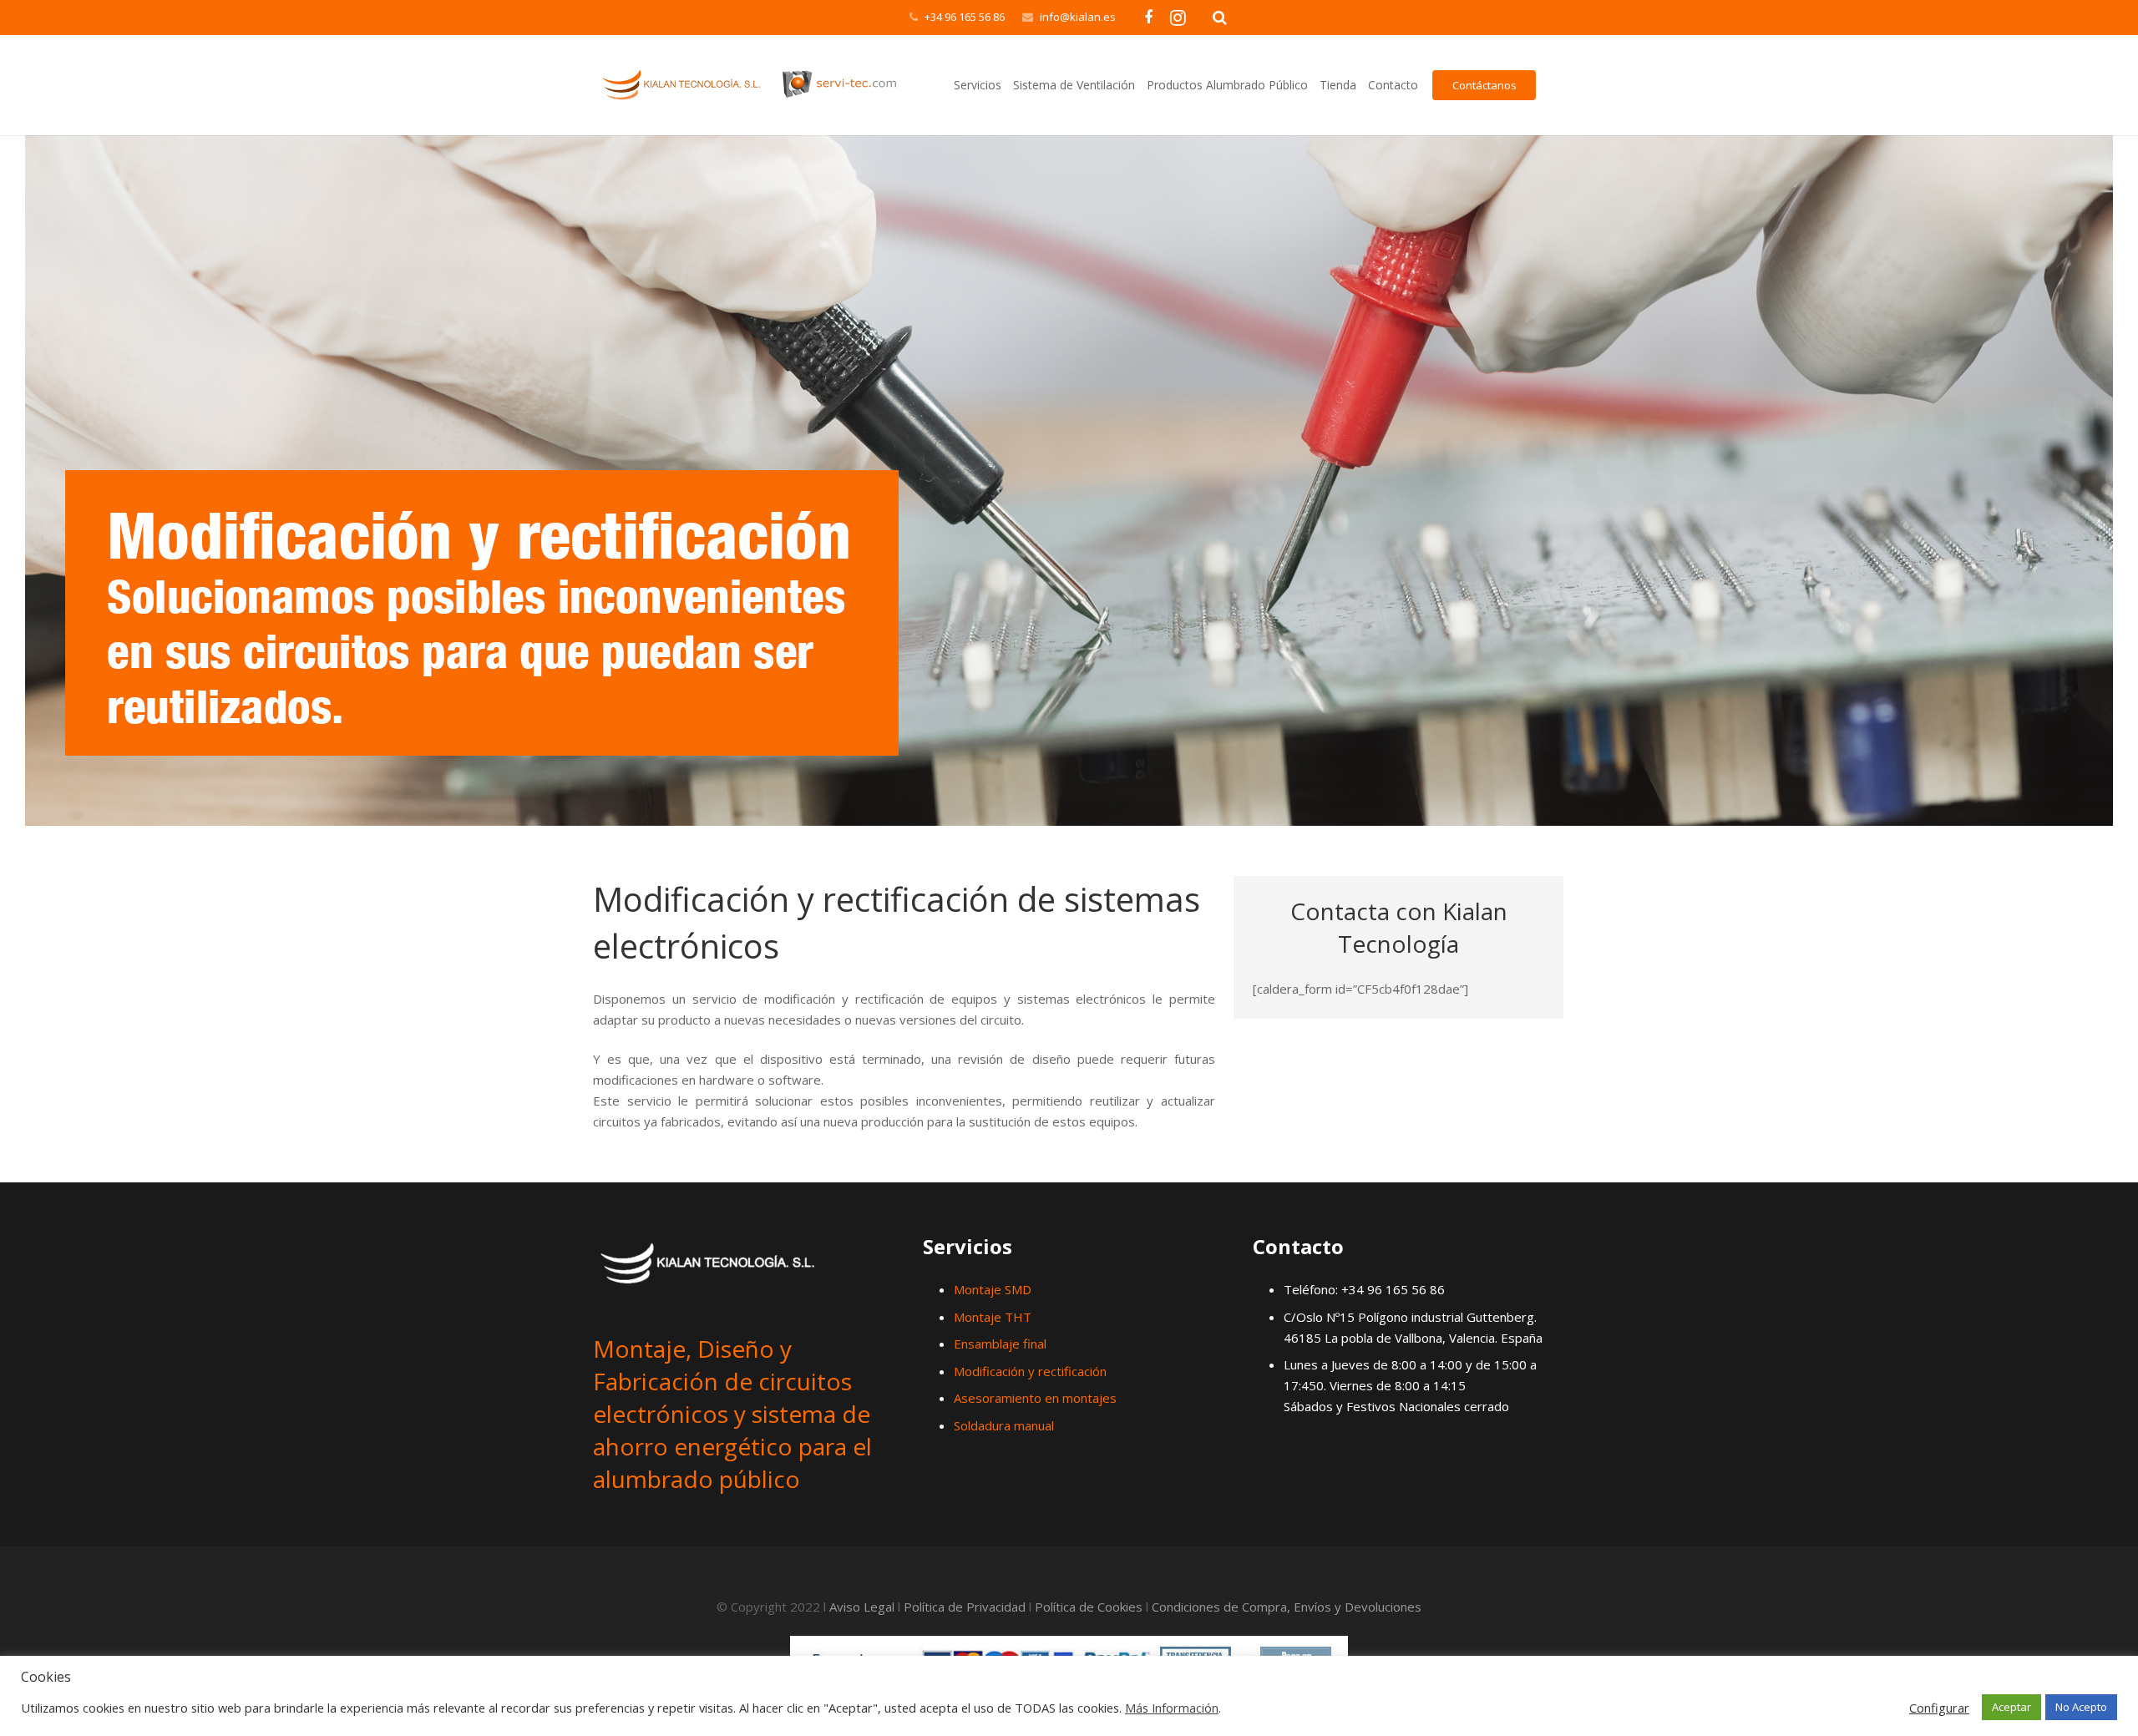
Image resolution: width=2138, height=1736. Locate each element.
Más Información (1172, 1708)
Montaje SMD (993, 1289)
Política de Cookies (1089, 1607)
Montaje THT (993, 1317)
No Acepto (2081, 1707)
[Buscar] (1220, 18)
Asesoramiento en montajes (1035, 1398)
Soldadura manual (1004, 1425)
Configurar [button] (1939, 1708)
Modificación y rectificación (1030, 1371)
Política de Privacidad (965, 1607)
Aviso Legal (862, 1607)
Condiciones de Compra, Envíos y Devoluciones (1287, 1607)
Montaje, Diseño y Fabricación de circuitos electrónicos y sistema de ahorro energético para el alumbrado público (732, 1414)
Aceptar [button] (2011, 1707)
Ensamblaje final (1000, 1344)
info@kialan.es (1078, 17)
